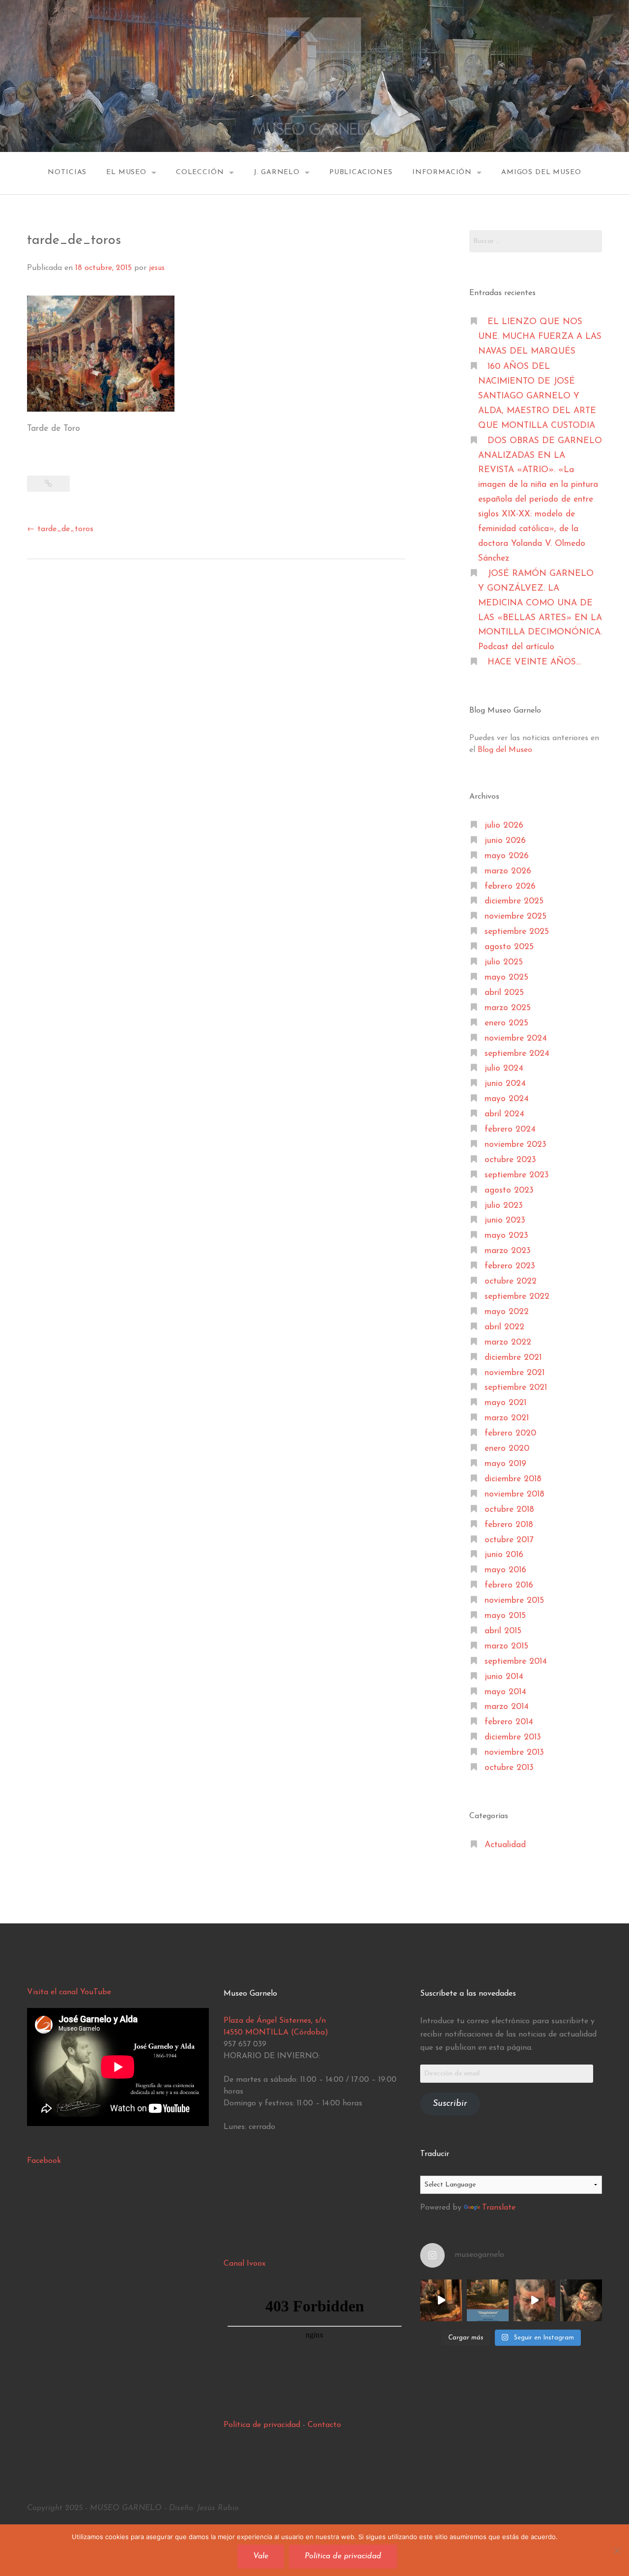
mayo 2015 (505, 1616)
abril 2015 (503, 1631)
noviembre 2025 (515, 916)
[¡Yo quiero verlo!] (581, 2300)
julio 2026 (504, 825)
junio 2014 (504, 1677)
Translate (499, 2208)
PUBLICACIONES (361, 172)
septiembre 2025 (517, 932)
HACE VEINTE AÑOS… (534, 662)
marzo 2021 (507, 1418)
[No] (617, 2550)
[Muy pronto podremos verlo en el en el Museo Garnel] (534, 2300)
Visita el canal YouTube (69, 1992)
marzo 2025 (508, 1008)
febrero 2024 (510, 1129)
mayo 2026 (507, 856)
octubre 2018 (509, 1510)
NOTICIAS (67, 172)
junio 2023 (505, 1220)
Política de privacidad (262, 2425)
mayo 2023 (506, 1236)
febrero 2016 (509, 1585)
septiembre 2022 (517, 1297)
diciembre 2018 (513, 1479)
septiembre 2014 (516, 1662)
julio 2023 (504, 1206)
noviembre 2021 (515, 1373)
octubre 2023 (510, 1160)
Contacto (324, 2425)
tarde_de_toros (60, 529)
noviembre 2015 (514, 1601)
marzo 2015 (506, 1646)
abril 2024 (504, 1114)
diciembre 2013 (513, 1737)
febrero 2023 (510, 1266)
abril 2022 (504, 1327)
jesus (157, 268)
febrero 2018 (509, 1525)
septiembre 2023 (517, 1175)
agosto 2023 (509, 1190)
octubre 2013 (509, 1768)
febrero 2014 (509, 1722)
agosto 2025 (509, 947)
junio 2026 (505, 841)
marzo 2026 (508, 871)
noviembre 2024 (516, 1038)
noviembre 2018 (515, 1494)
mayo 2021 (505, 1403)
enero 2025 (506, 1023)
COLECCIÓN (200, 172)
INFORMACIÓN (442, 172)
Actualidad (505, 1845)
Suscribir (450, 2104)
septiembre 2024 (517, 1054)
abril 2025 (504, 993)
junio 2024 (505, 1084)
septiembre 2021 (516, 1388)
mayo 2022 (507, 1312)
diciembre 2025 (514, 901)
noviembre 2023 (515, 1145)
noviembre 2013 (514, 1752)
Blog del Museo (505, 750)
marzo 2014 (507, 1707)
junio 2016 (504, 1555)
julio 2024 (504, 1068)
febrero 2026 (510, 886)
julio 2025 (504, 962)
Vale (261, 2556)
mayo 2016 (505, 1570)
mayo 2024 (507, 1099)
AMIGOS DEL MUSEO (541, 172)
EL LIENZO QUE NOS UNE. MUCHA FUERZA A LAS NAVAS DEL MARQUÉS (540, 337)
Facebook (44, 2161)
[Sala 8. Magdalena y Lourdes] (441, 2300)
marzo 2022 (508, 1342)
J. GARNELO (277, 172)
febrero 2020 (510, 1433)
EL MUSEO (126, 172)
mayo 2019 (505, 1464)
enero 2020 (507, 1449)
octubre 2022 (511, 1281)
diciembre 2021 (513, 1358)
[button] (101, 354)
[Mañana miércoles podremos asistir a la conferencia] (488, 2300)
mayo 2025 (506, 977)
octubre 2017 (509, 1540)
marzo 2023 (508, 1251)
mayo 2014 (505, 1692)
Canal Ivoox (244, 2264)
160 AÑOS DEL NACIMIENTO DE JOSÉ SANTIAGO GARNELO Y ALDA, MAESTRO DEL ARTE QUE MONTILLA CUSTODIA (537, 396)
